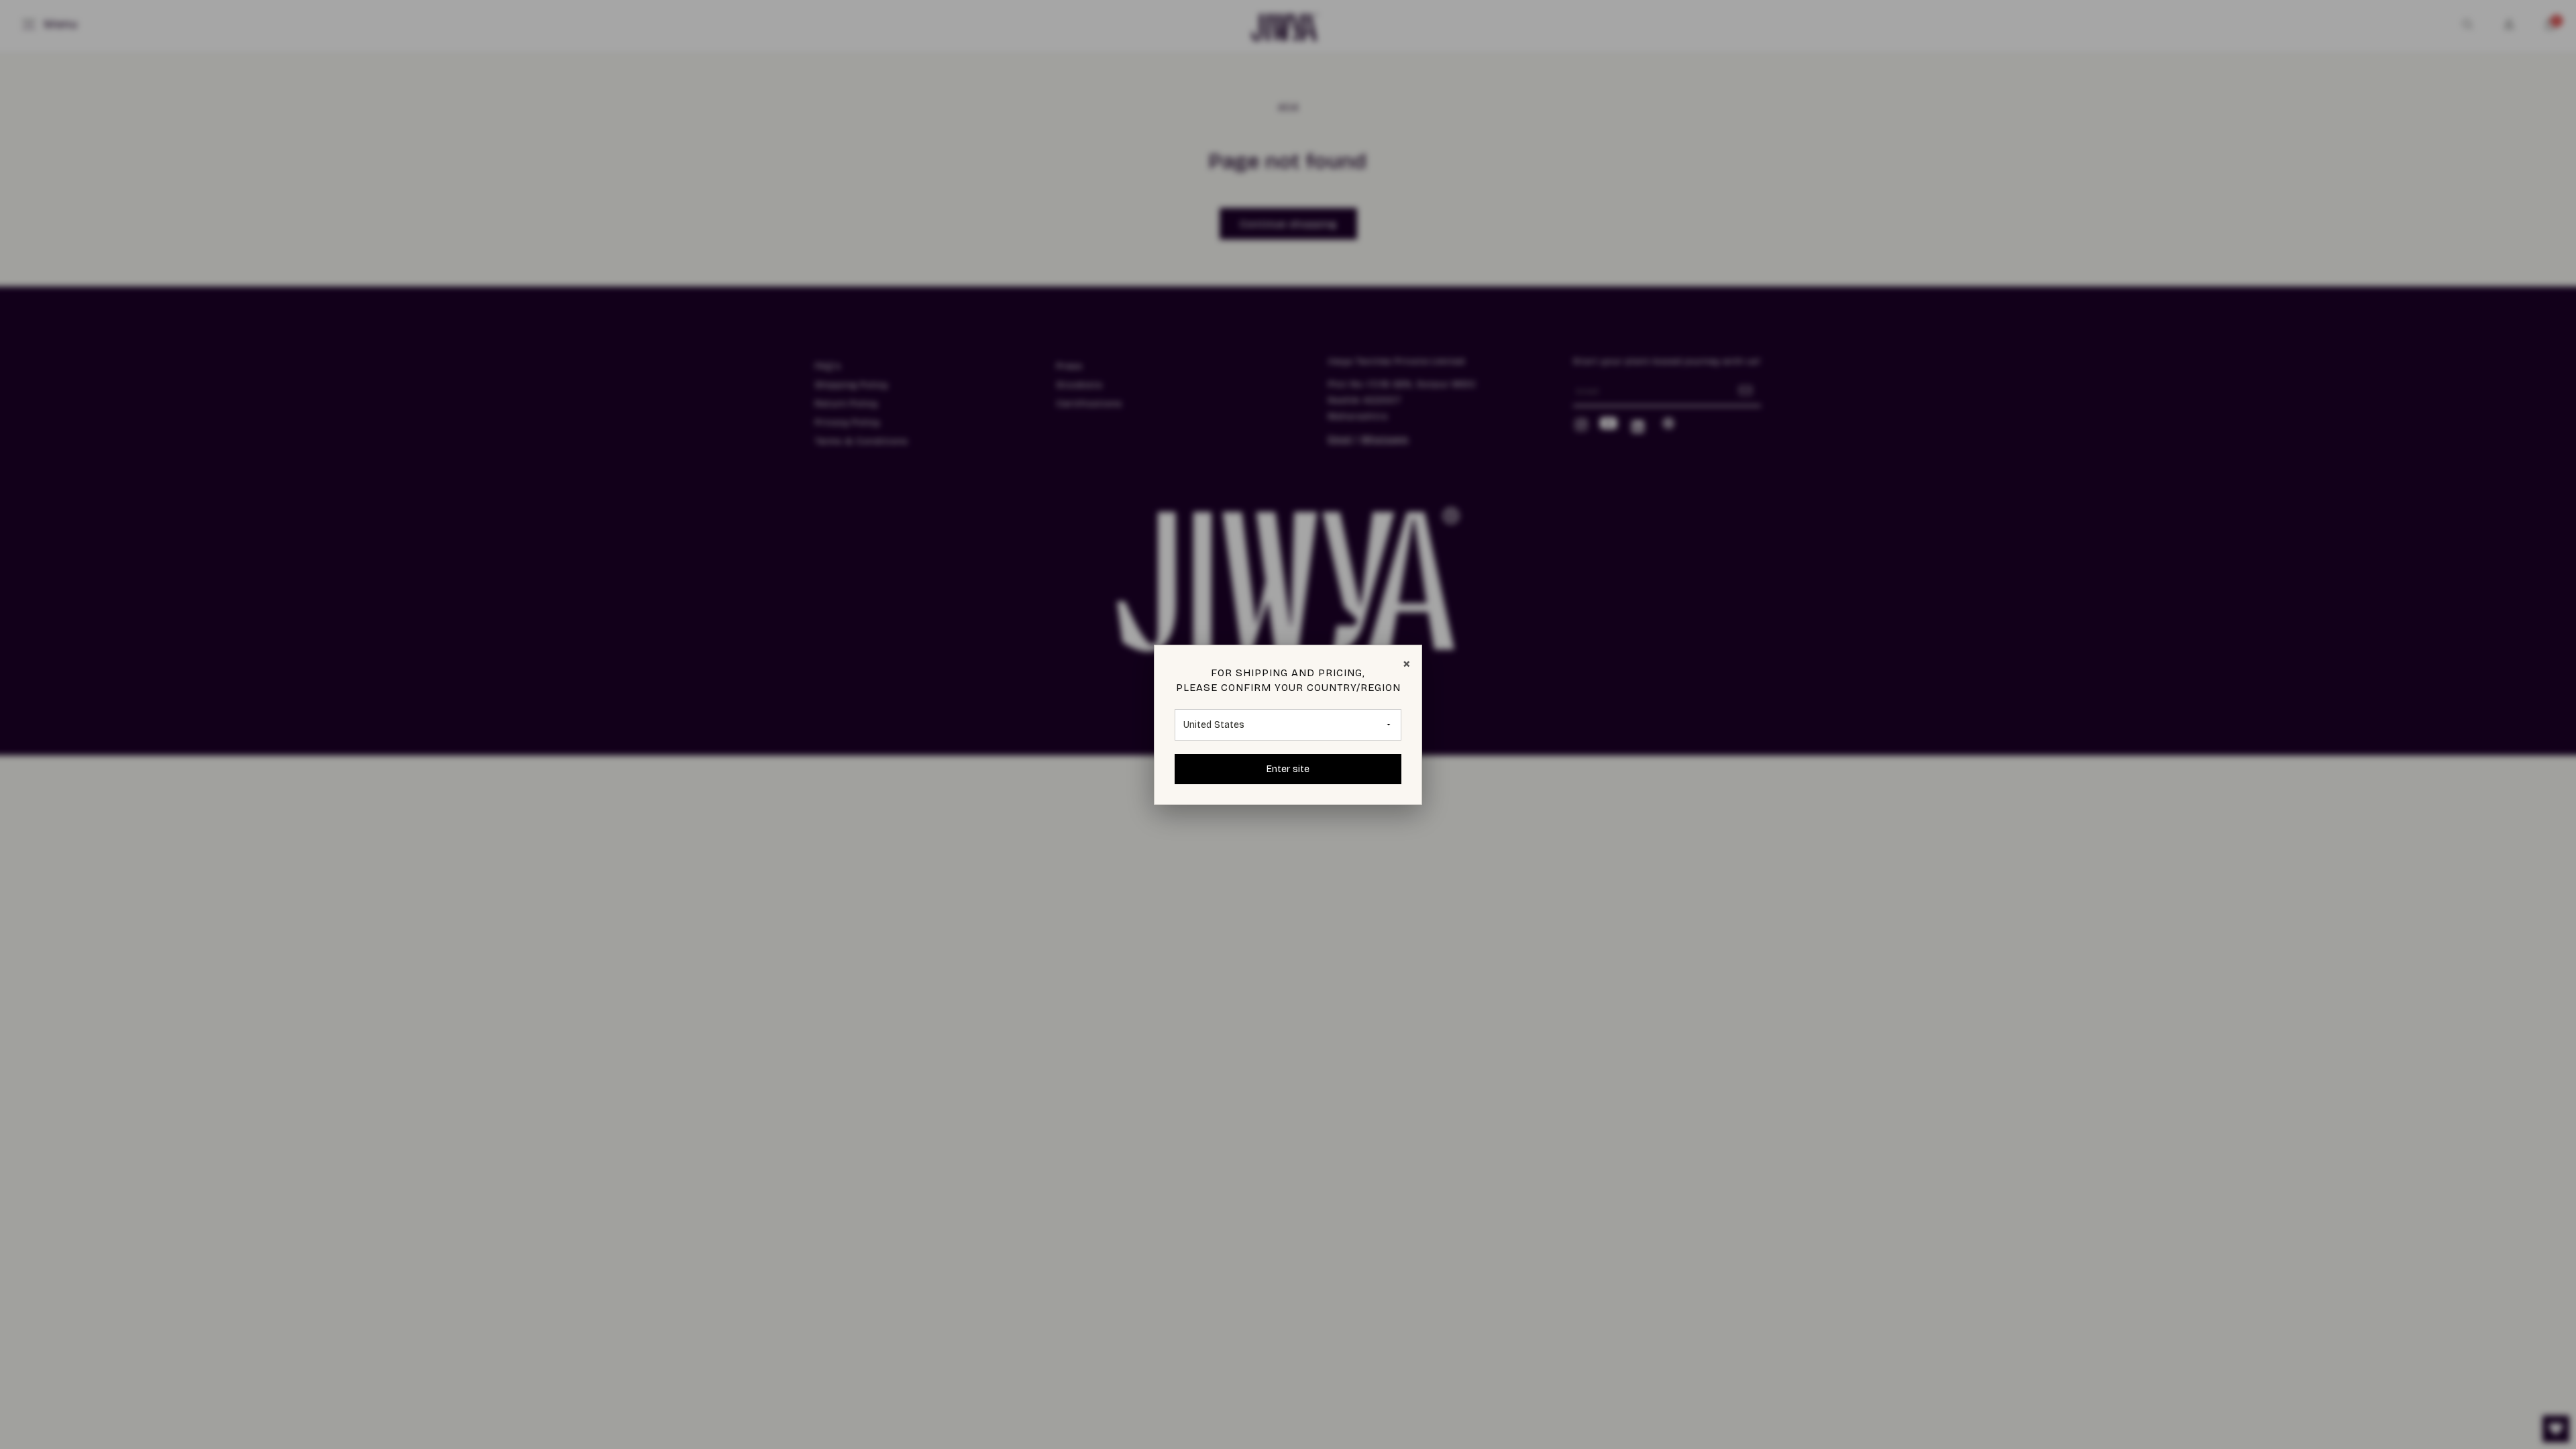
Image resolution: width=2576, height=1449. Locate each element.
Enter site (1288, 769)
